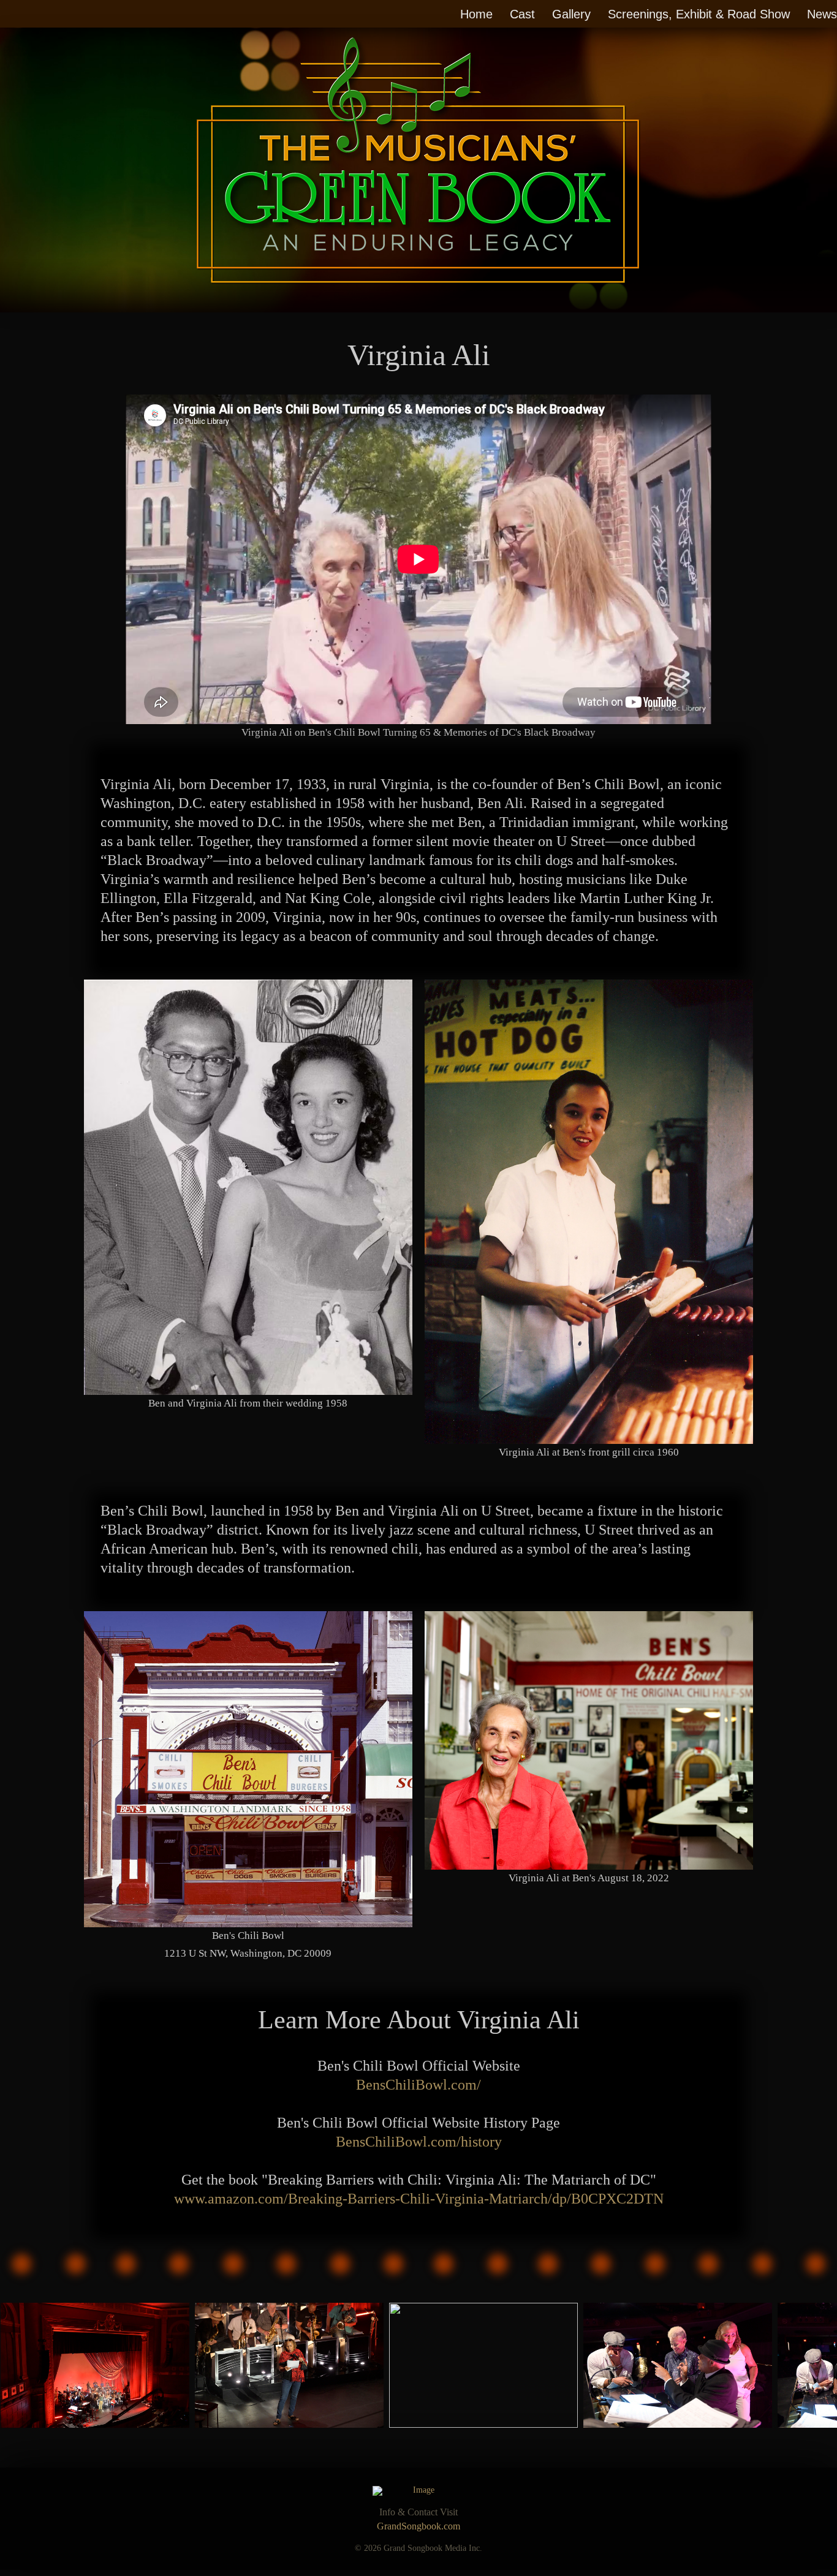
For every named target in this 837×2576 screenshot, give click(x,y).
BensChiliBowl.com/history (419, 2142)
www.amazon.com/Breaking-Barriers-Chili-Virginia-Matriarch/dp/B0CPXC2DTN (419, 2199)
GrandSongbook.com (418, 2526)
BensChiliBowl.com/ (418, 2085)
